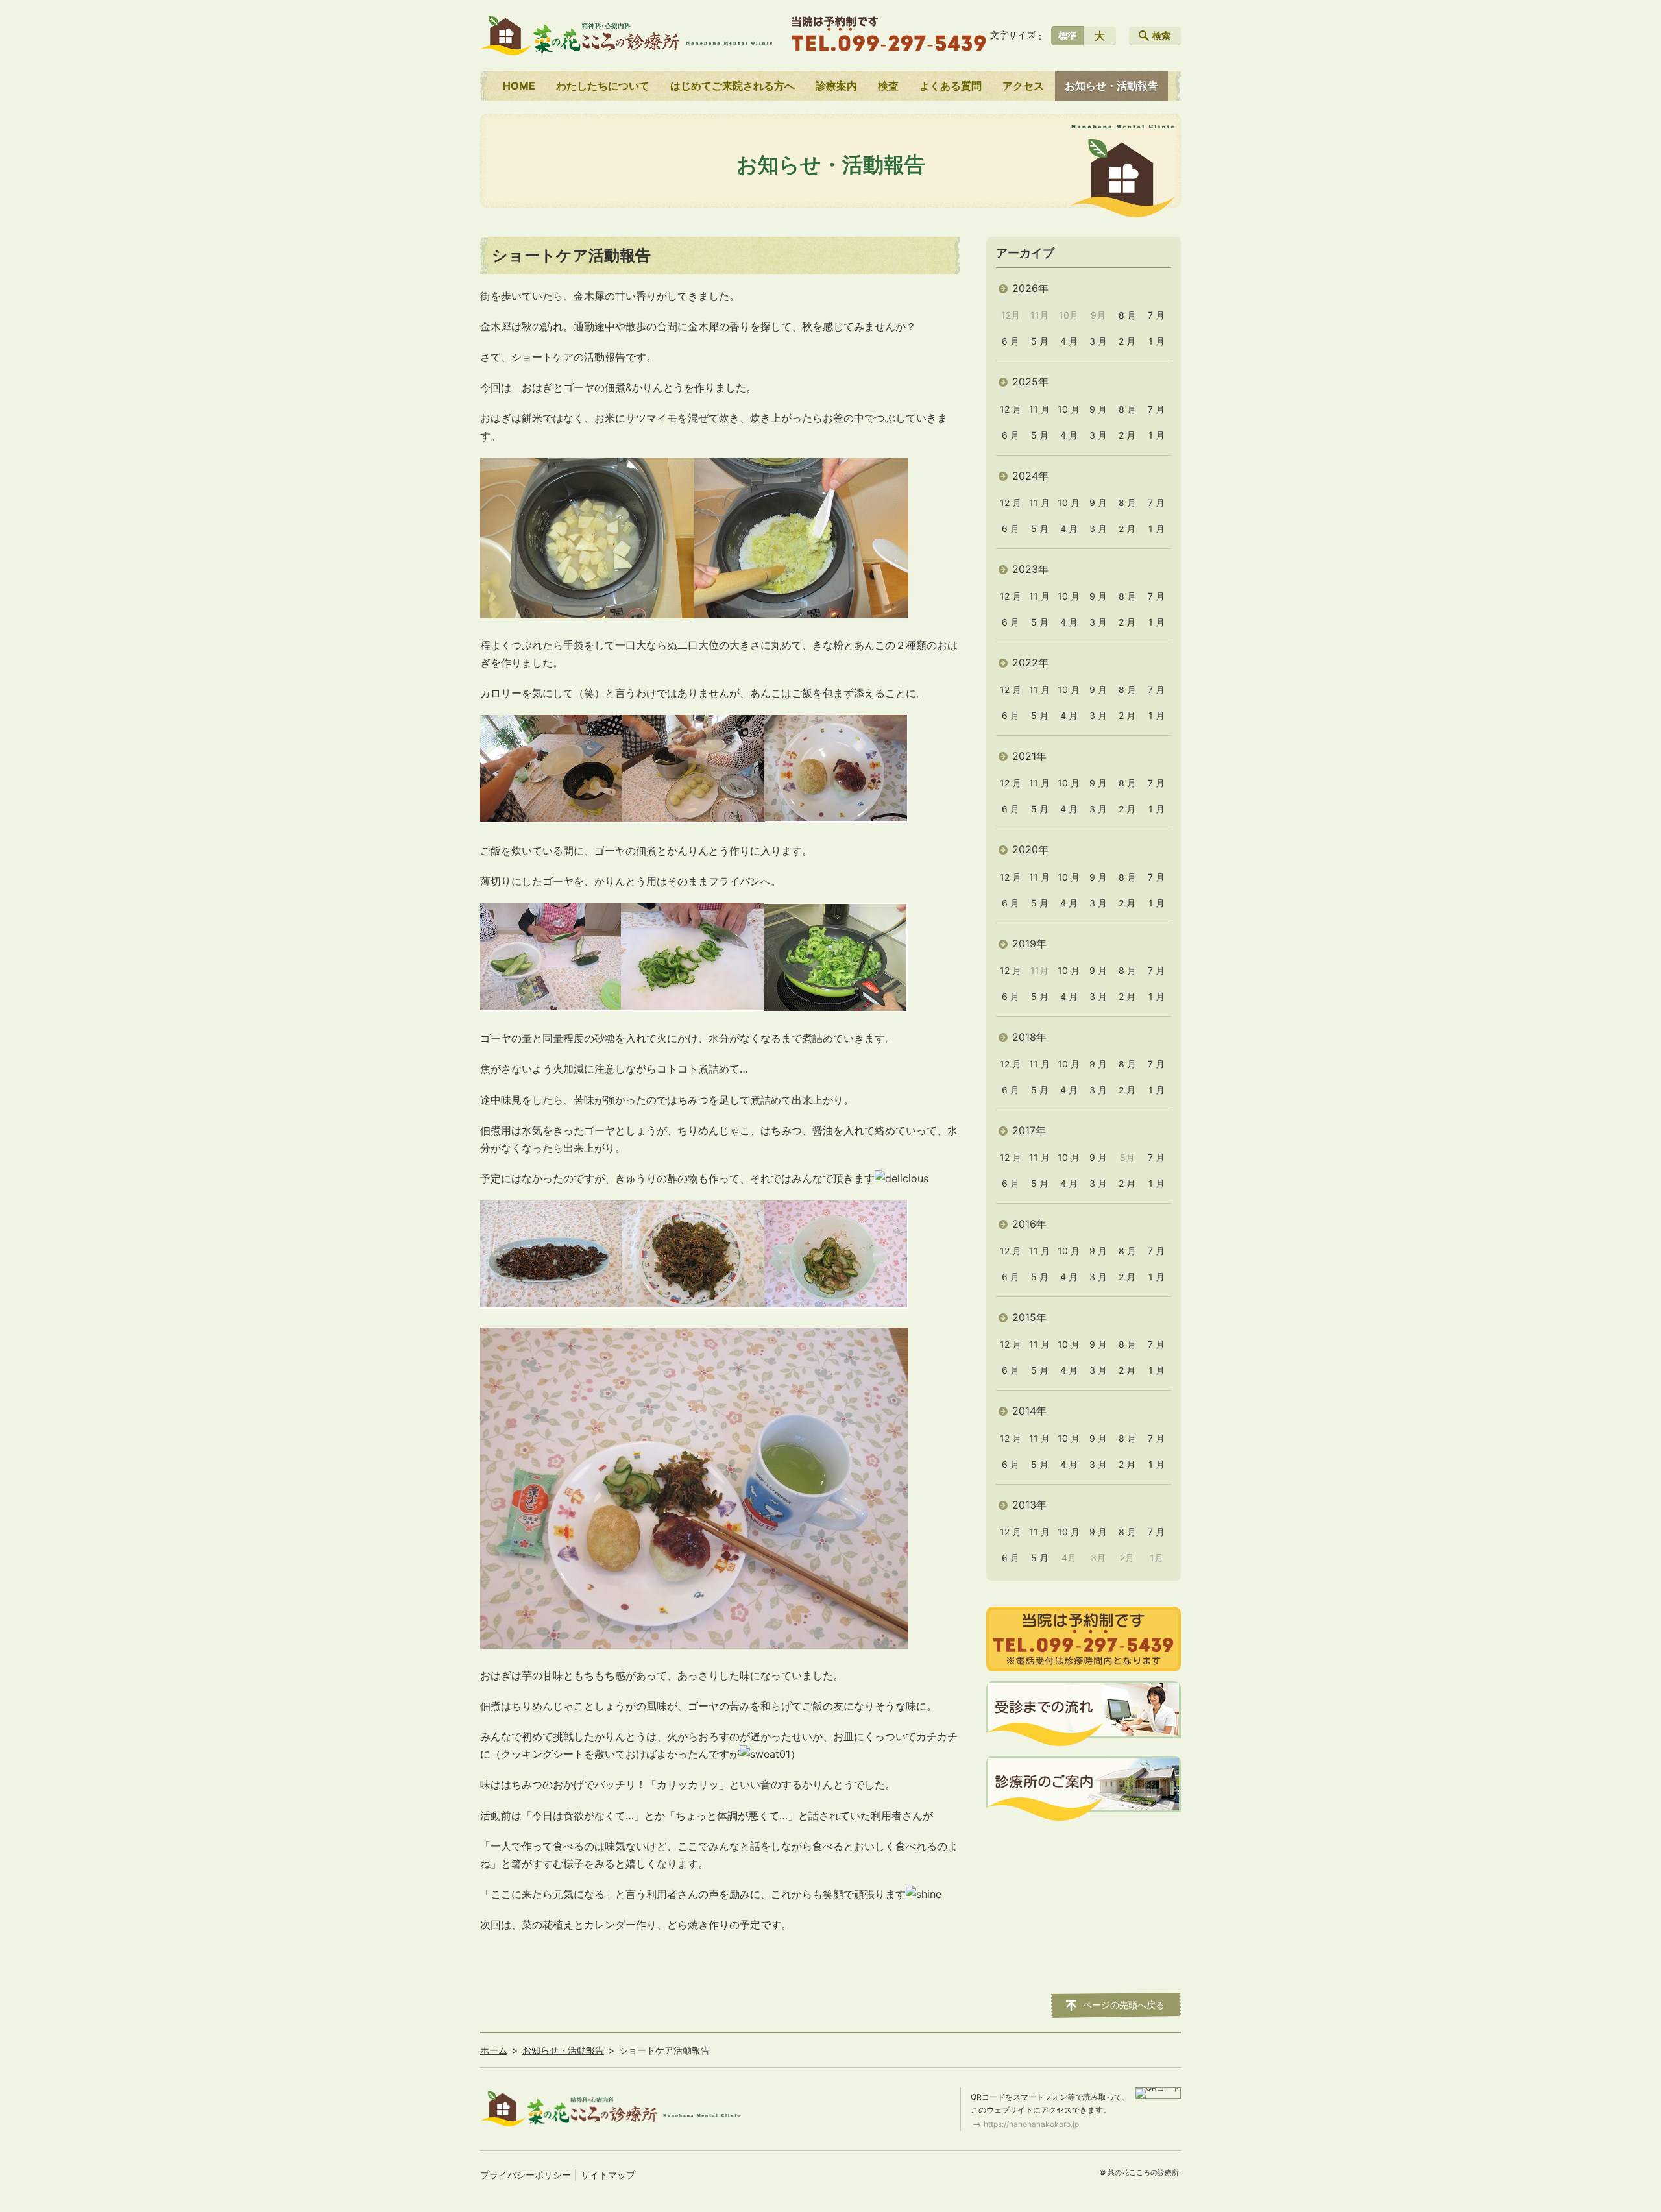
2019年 (1029, 943)
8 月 (1127, 315)
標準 (1067, 35)
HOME (519, 86)
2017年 (1029, 1130)
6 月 (1011, 341)
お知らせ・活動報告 (1111, 86)
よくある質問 (951, 86)
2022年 (1030, 662)
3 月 (1098, 341)
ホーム (494, 2050)
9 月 (1098, 409)
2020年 (1030, 849)
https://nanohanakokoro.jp (1031, 2124)
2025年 (1030, 382)
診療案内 (836, 86)
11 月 (1039, 409)
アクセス (1023, 86)
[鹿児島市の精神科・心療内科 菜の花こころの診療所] (626, 36)
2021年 (1029, 756)
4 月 (1069, 341)
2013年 (1029, 1505)
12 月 (1011, 409)
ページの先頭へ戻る (1124, 2005)
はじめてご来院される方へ (733, 86)
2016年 (1029, 1224)
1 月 (1157, 341)
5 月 (1040, 341)
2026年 (1030, 288)
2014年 (1029, 1411)
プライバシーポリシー (526, 2175)
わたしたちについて (603, 86)
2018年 (1029, 1037)
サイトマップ (608, 2175)
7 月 (1156, 315)
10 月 (1069, 409)
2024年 (1030, 476)
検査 (888, 86)
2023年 (1030, 569)
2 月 (1127, 341)
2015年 (1029, 1317)
